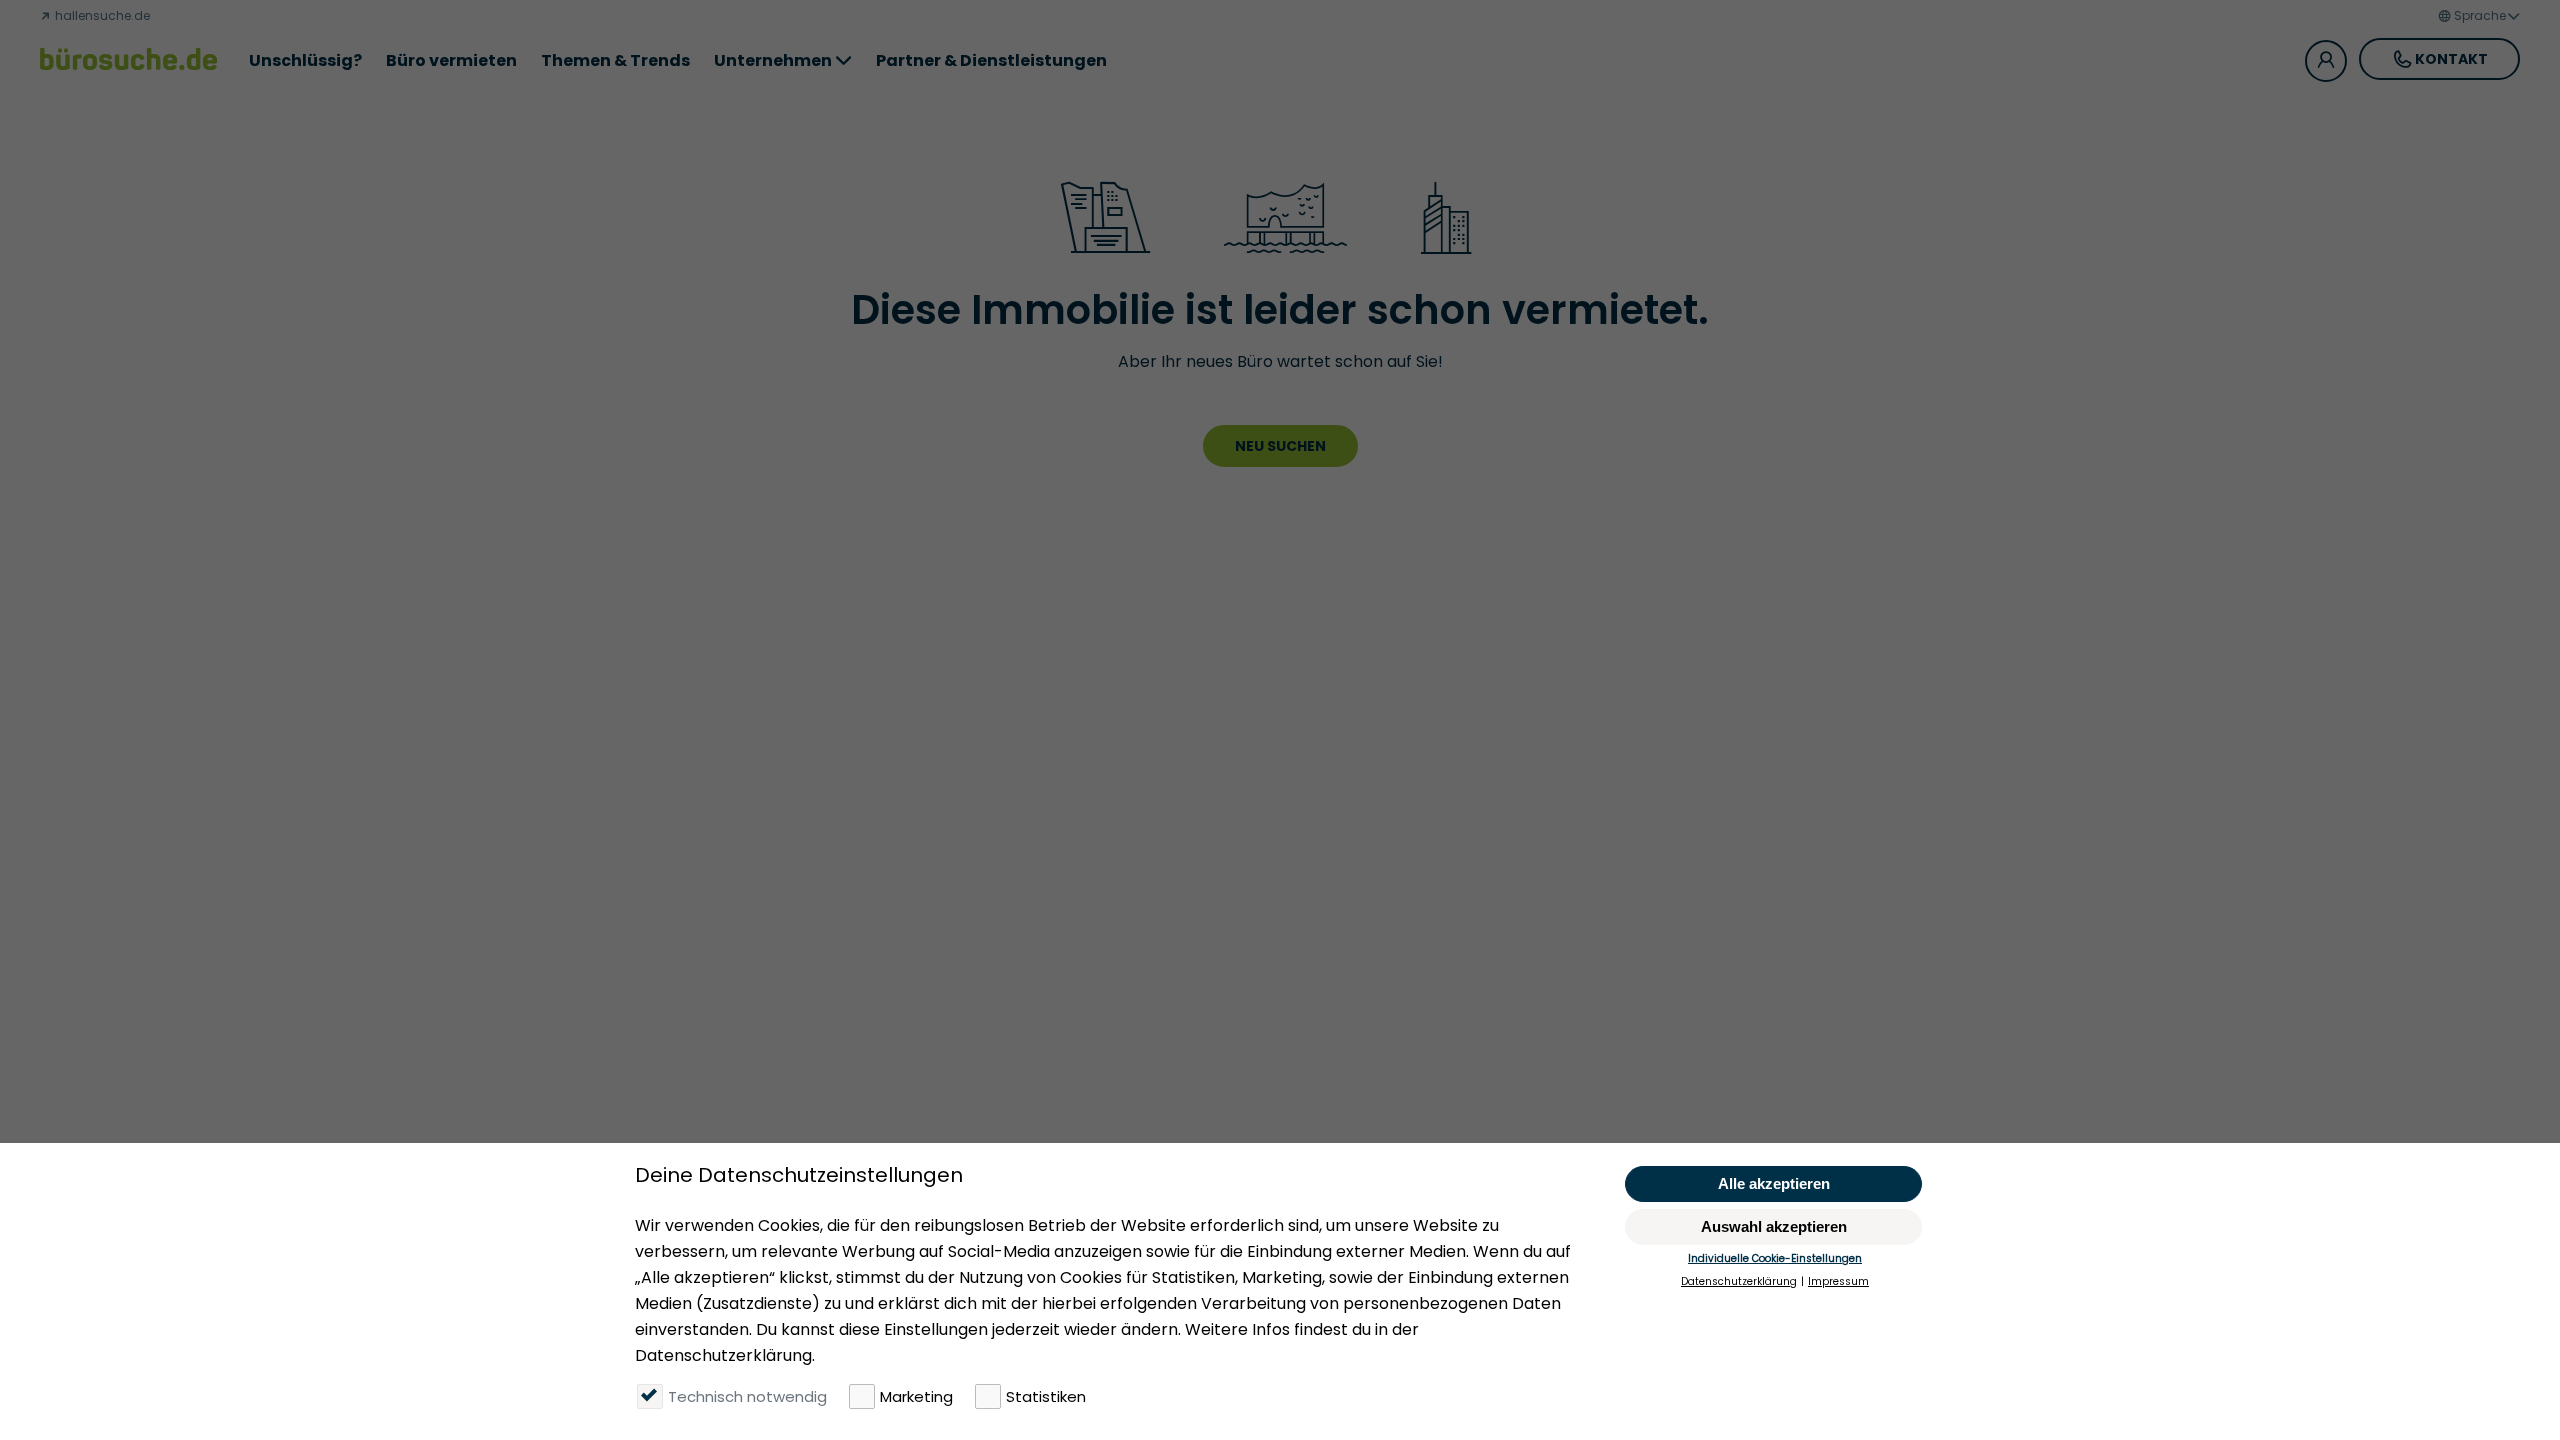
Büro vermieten (451, 60)
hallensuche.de (101, 15)
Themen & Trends (615, 60)
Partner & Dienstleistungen (991, 60)
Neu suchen (1280, 446)
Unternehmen (773, 60)
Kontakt (2451, 59)
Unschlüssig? (305, 60)
